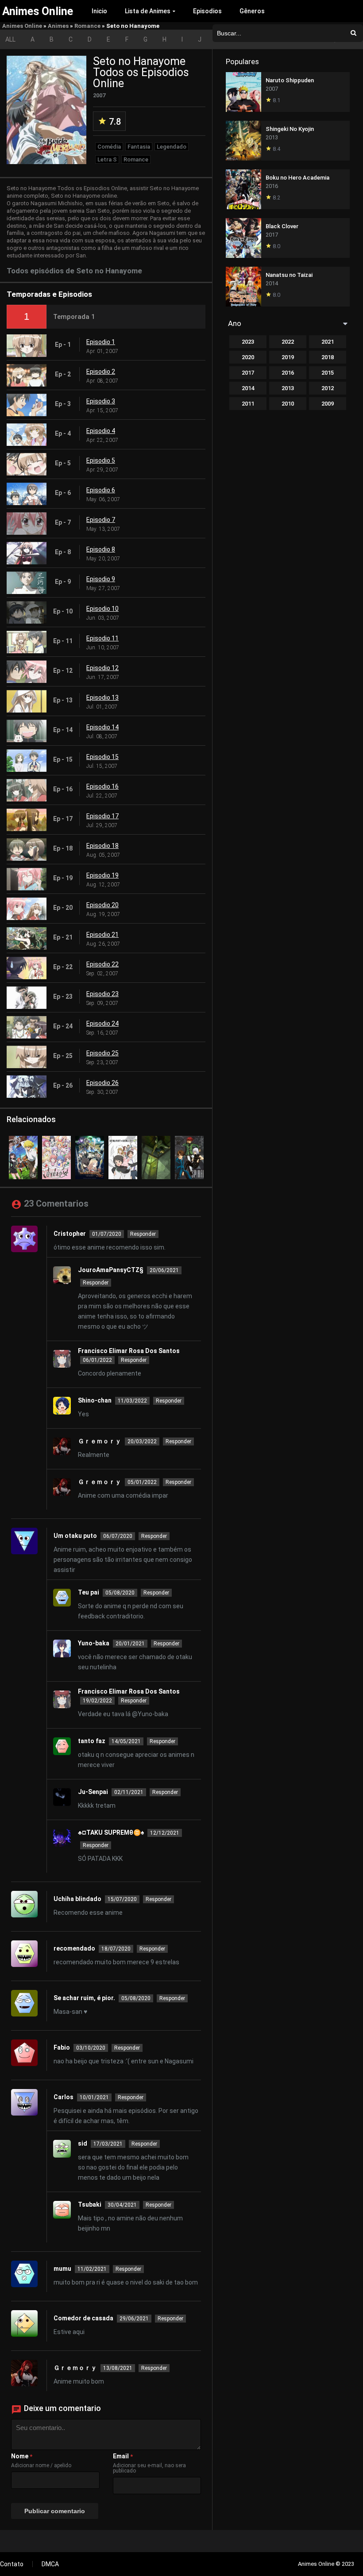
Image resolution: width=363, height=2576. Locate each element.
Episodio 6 (101, 490)
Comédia (109, 147)
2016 (288, 373)
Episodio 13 (102, 698)
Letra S (107, 159)
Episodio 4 (101, 431)
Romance (87, 26)
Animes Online (22, 26)
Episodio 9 (101, 579)
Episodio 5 (101, 460)
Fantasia (139, 147)
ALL (10, 39)
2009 (328, 404)
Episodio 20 (102, 905)
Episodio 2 (101, 372)
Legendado (172, 147)
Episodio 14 (102, 727)
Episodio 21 (102, 935)
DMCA (50, 2564)
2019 (288, 357)
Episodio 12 (102, 668)
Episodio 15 (102, 757)
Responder (143, 1234)
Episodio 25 (102, 1053)
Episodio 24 (102, 1023)
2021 (328, 342)
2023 (248, 342)
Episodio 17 (102, 816)
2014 (248, 388)
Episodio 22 (102, 964)
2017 (248, 373)
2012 (328, 388)
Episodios (207, 11)
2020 (248, 357)
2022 (288, 342)
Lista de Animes (148, 11)
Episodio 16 (102, 786)
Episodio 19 (102, 875)
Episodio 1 (101, 342)
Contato (12, 2564)
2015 (328, 373)
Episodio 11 (102, 638)
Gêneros (252, 11)
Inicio (99, 11)
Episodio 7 (101, 520)
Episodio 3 (101, 401)
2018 (328, 357)
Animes (58, 26)
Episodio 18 (102, 846)
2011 (248, 404)
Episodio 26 (102, 1083)
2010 (288, 404)
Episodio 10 (102, 609)
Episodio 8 (101, 549)
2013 (288, 388)
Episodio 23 (102, 994)
